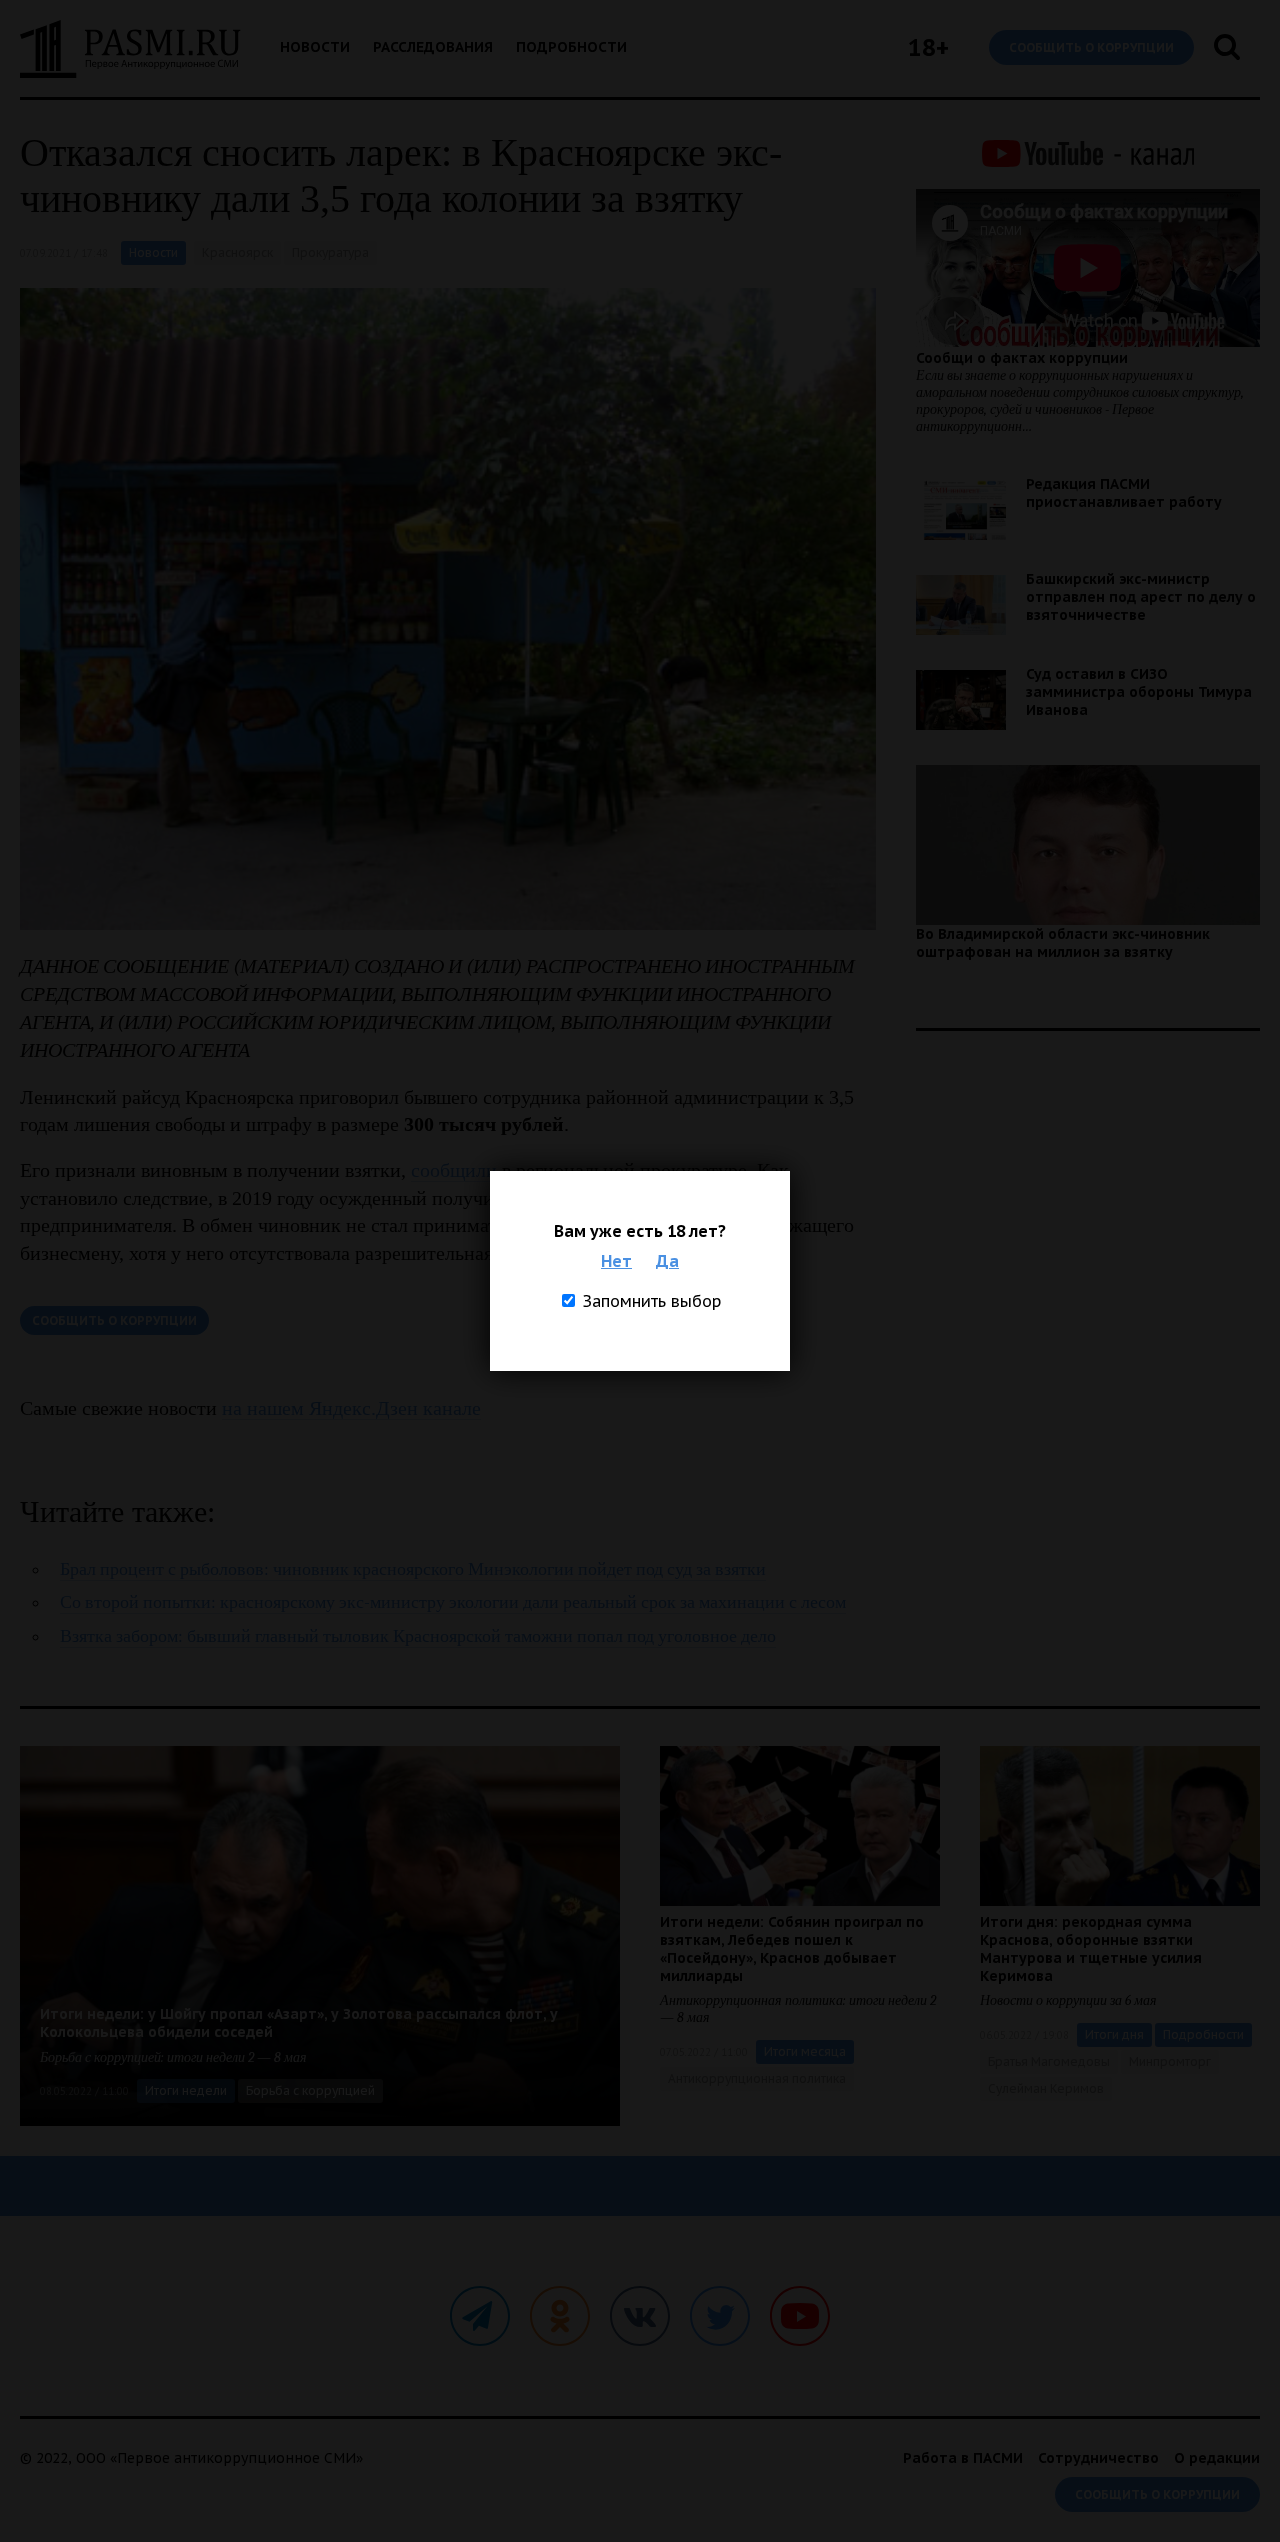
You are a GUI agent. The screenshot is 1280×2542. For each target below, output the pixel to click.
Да (667, 1261)
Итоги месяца (805, 2051)
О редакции (1217, 2458)
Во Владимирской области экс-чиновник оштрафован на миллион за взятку (1063, 943)
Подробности (571, 47)
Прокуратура (330, 252)
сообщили (454, 1170)
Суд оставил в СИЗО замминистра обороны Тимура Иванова (1139, 692)
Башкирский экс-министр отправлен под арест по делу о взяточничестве (1141, 597)
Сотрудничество (1098, 2458)
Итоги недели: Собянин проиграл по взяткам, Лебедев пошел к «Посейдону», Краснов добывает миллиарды (792, 1949)
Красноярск (237, 252)
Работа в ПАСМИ (963, 2458)
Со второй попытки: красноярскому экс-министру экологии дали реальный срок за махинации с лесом (453, 1602)
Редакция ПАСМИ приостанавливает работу (1124, 493)
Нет (616, 1261)
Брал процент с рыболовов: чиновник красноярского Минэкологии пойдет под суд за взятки (413, 1569)
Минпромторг (1170, 2061)
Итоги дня (1114, 2034)
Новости (315, 47)
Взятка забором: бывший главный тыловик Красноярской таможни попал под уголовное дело (418, 1636)
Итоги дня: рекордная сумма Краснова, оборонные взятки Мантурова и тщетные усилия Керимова (1091, 1949)
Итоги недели (186, 2090)
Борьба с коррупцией (310, 2090)
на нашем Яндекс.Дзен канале (351, 1408)
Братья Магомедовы (1049, 2061)
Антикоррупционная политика (757, 2078)
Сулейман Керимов (1046, 2088)
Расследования (433, 47)
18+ (928, 47)
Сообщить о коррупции (1091, 47)
